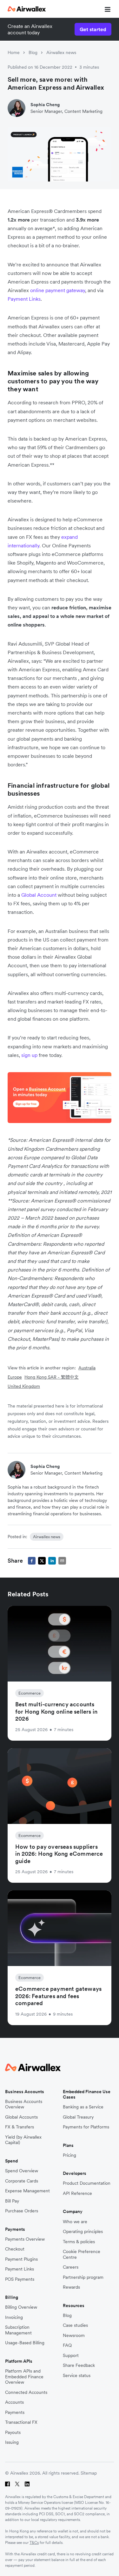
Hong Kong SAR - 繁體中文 (52, 1377)
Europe (15, 1377)
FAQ (67, 2345)
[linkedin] (52, 1561)
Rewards (71, 2287)
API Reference (77, 2193)
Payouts (13, 2432)
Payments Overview (25, 2239)
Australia (87, 1368)
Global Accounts (21, 2117)
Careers (71, 2267)
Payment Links (24, 299)
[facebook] (32, 1561)
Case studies (75, 2325)
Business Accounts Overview (24, 2104)
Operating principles (83, 2232)
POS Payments (20, 2279)
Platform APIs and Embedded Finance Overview (24, 2377)
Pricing (69, 2155)
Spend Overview (22, 2171)
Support (71, 2356)
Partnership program (83, 2277)
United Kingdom (24, 1386)
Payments (15, 2412)
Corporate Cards (22, 2181)
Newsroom (74, 2336)
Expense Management (27, 2191)
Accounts (14, 2402)
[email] (62, 1561)
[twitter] (42, 1561)
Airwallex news (61, 52)
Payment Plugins (21, 2259)
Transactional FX (21, 2422)
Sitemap (89, 2473)
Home (14, 52)
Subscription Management (18, 2330)
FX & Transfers (20, 2127)
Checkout (15, 2249)
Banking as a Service (83, 2107)
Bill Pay (12, 2201)
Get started (93, 29)
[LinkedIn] (27, 2484)
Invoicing (14, 2317)
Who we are (75, 2222)
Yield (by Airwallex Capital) (23, 2140)
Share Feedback (79, 2365)
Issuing (12, 2442)
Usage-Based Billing (25, 2343)
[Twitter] (17, 2484)
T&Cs (34, 2542)
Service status (77, 2376)
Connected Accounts (26, 2392)
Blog (33, 52)
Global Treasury (78, 2117)
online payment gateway (58, 290)
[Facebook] (7, 2484)
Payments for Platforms (86, 2127)
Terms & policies (79, 2242)
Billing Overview (21, 2307)
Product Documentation (87, 2183)
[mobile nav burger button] (106, 9)
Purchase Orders (22, 2211)
